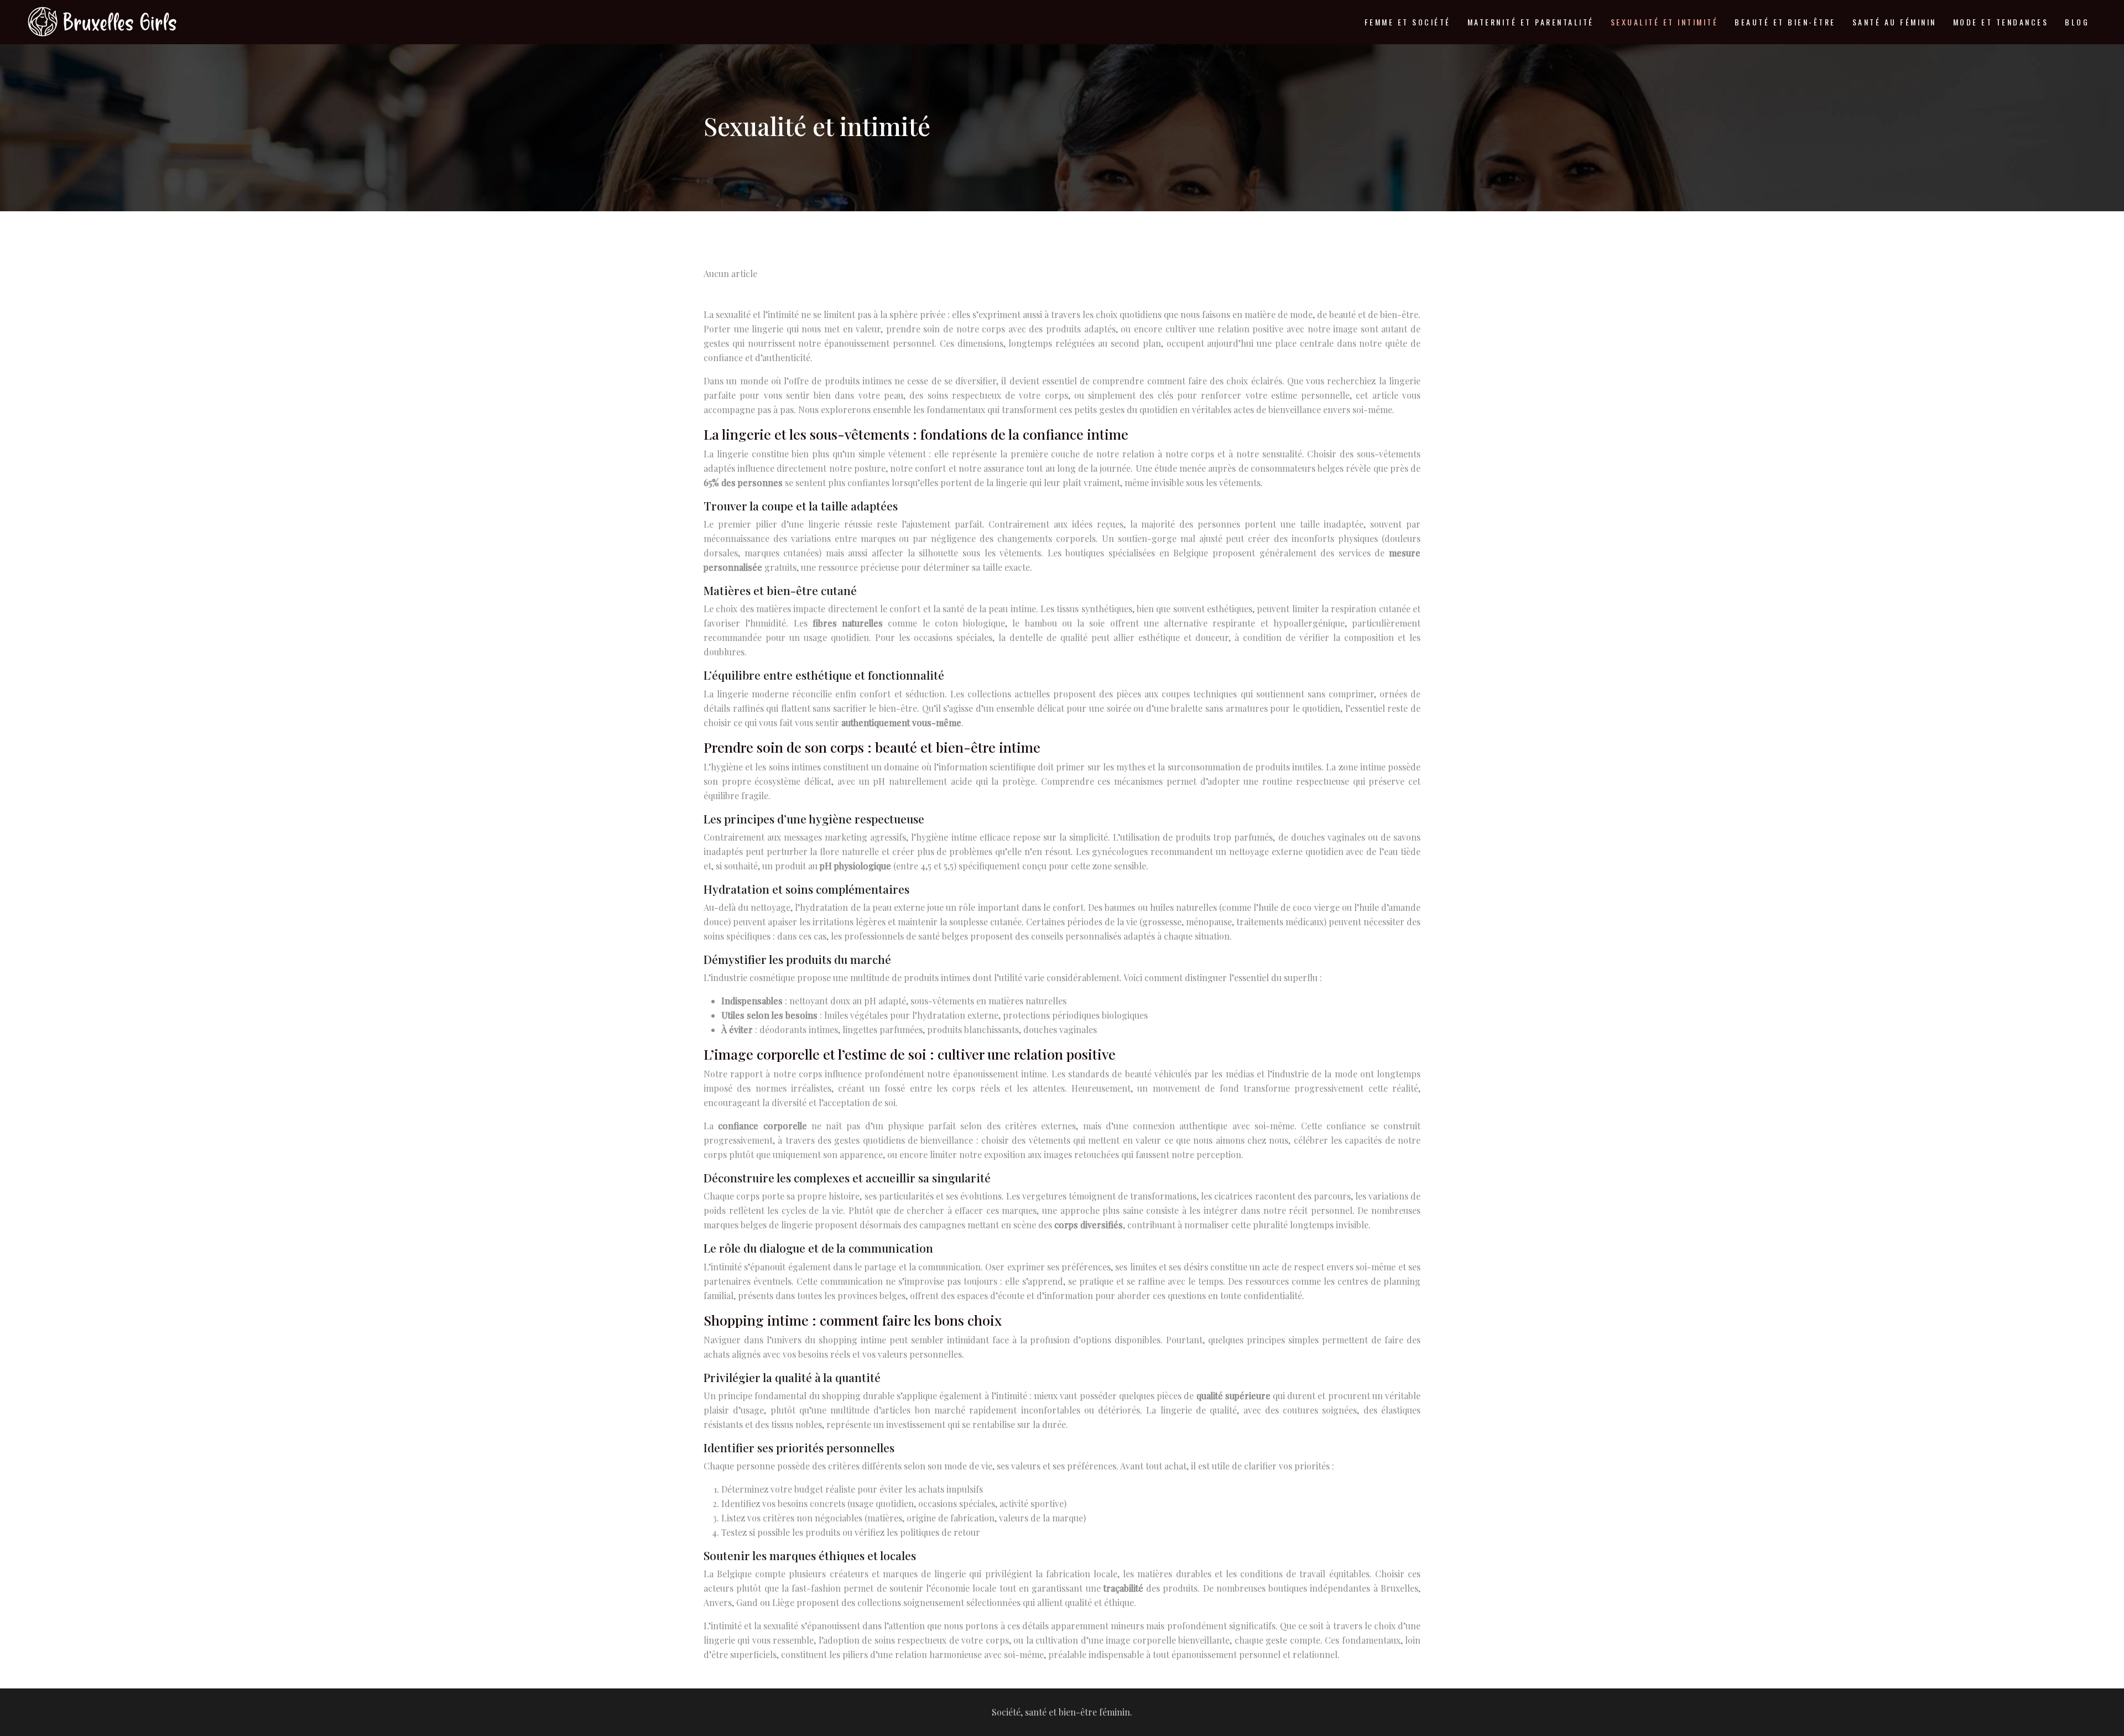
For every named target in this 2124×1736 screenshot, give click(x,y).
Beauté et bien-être (1785, 22)
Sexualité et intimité (1665, 22)
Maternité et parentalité (1531, 22)
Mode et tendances (2001, 22)
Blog (2077, 22)
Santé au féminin (1894, 22)
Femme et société (1408, 22)
